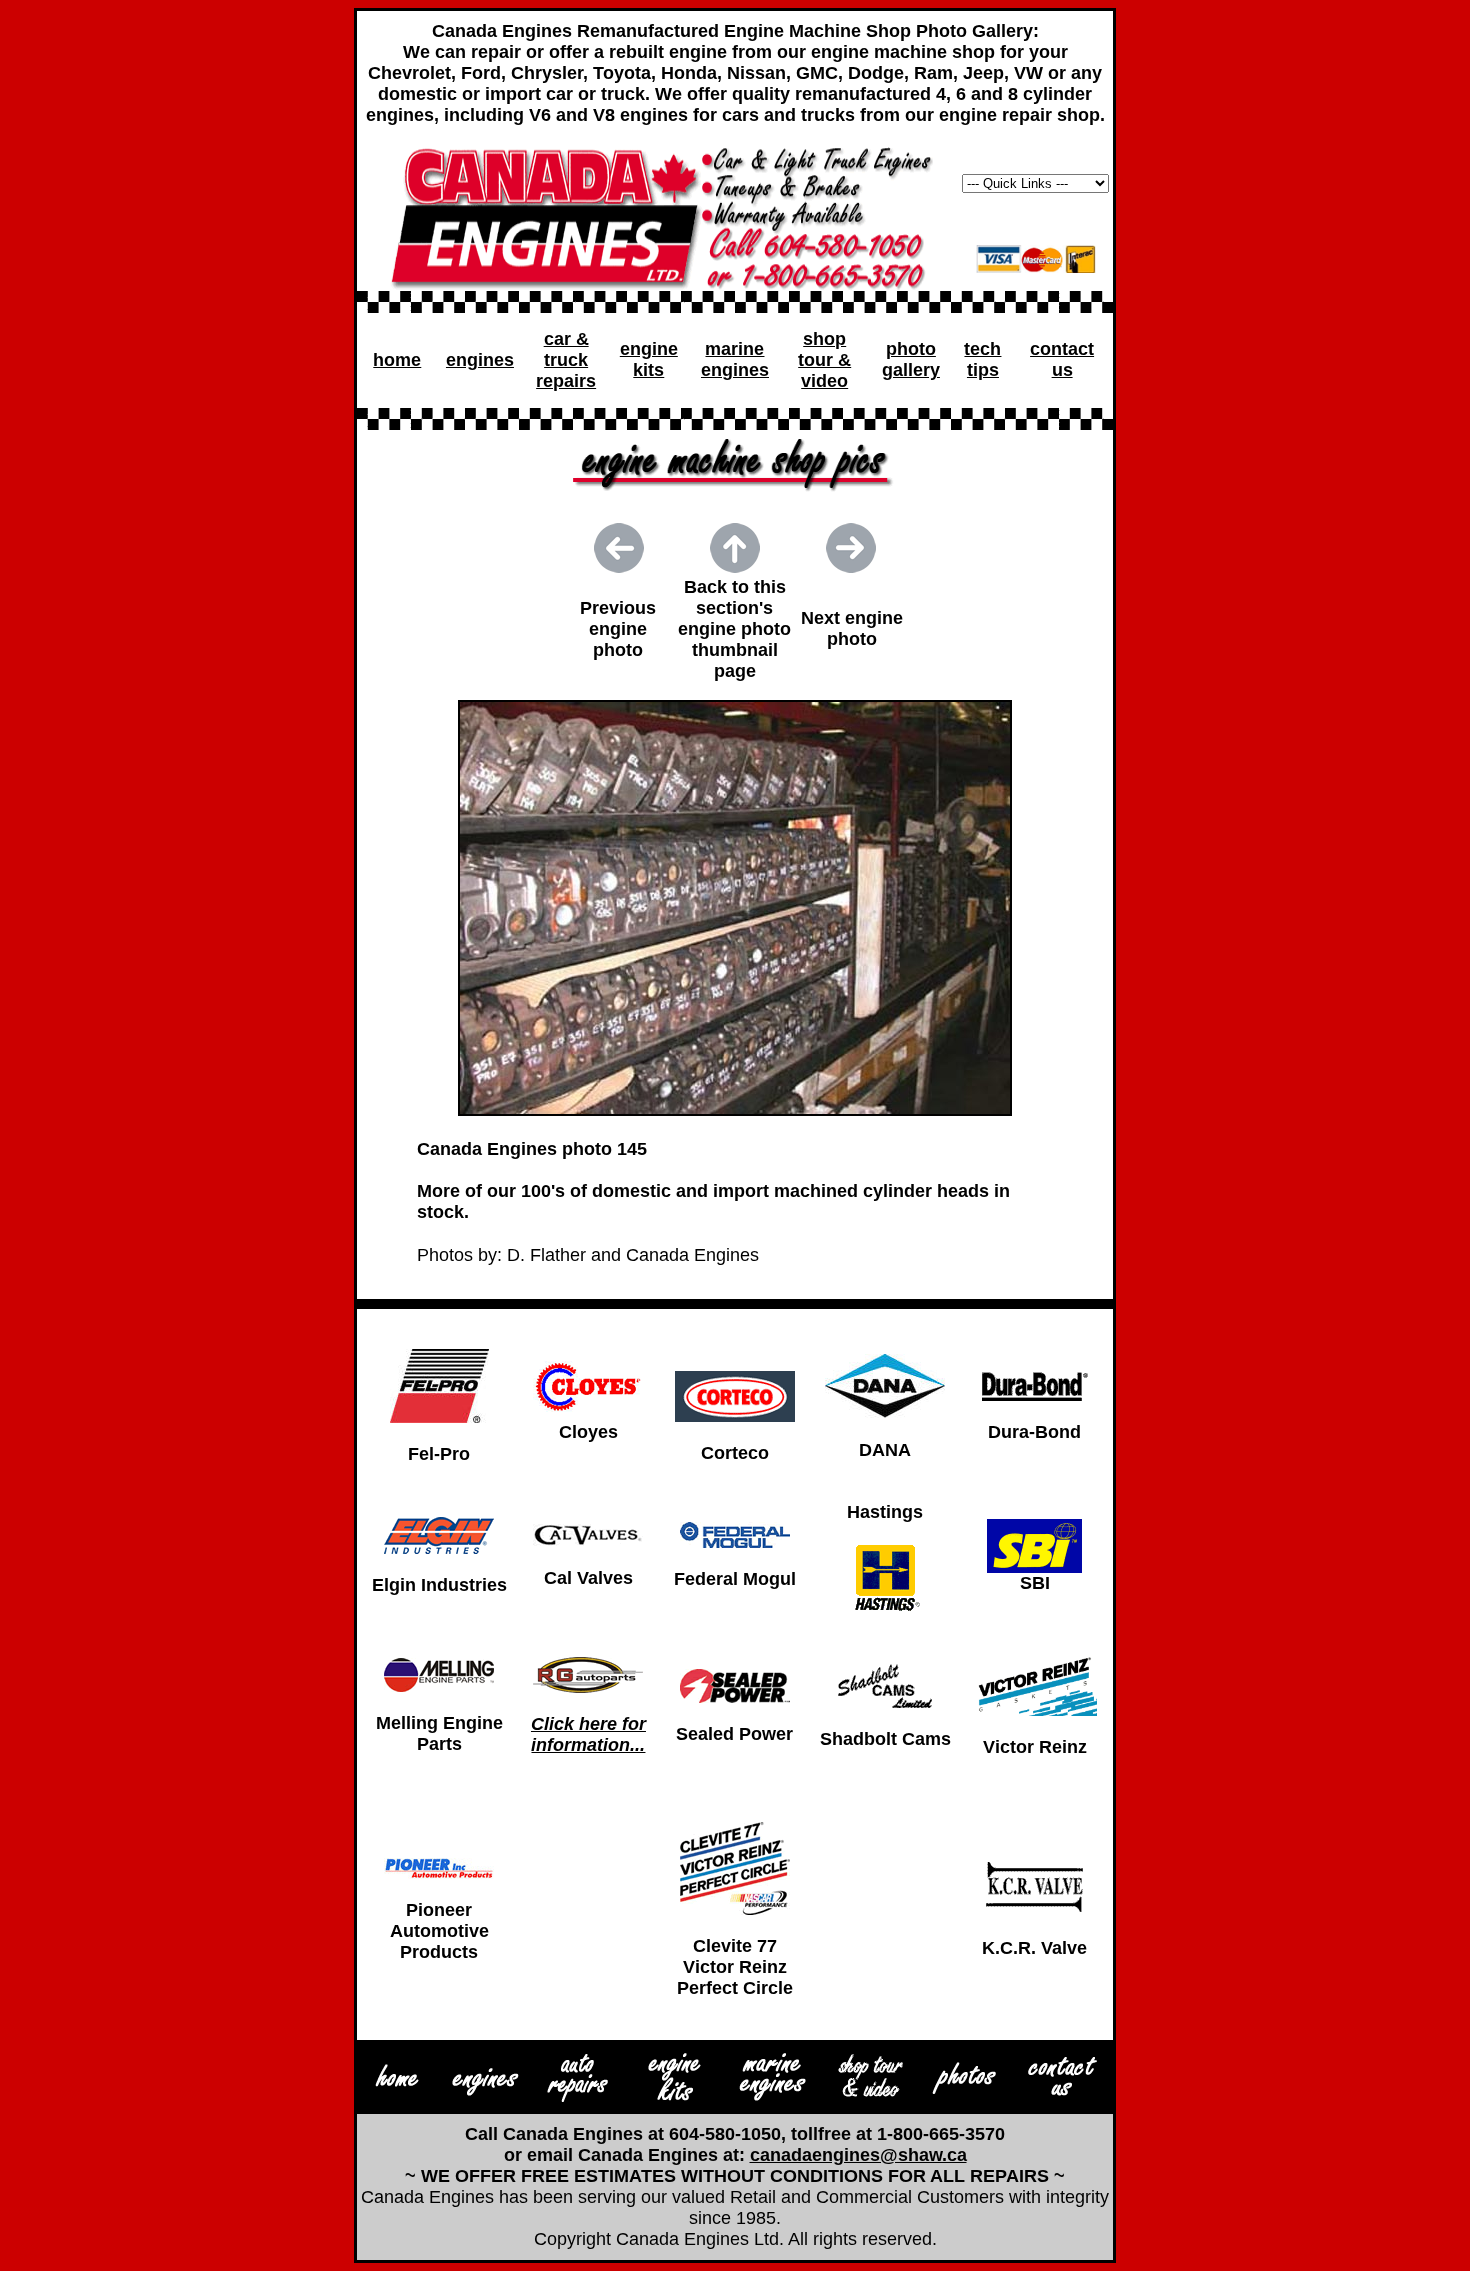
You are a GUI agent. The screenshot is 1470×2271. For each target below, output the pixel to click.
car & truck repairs (566, 360)
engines (480, 360)
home (397, 360)
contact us (1062, 359)
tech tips (982, 359)
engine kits (649, 359)
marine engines (735, 359)
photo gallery (911, 359)
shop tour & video (824, 360)
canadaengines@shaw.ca (858, 2155)
